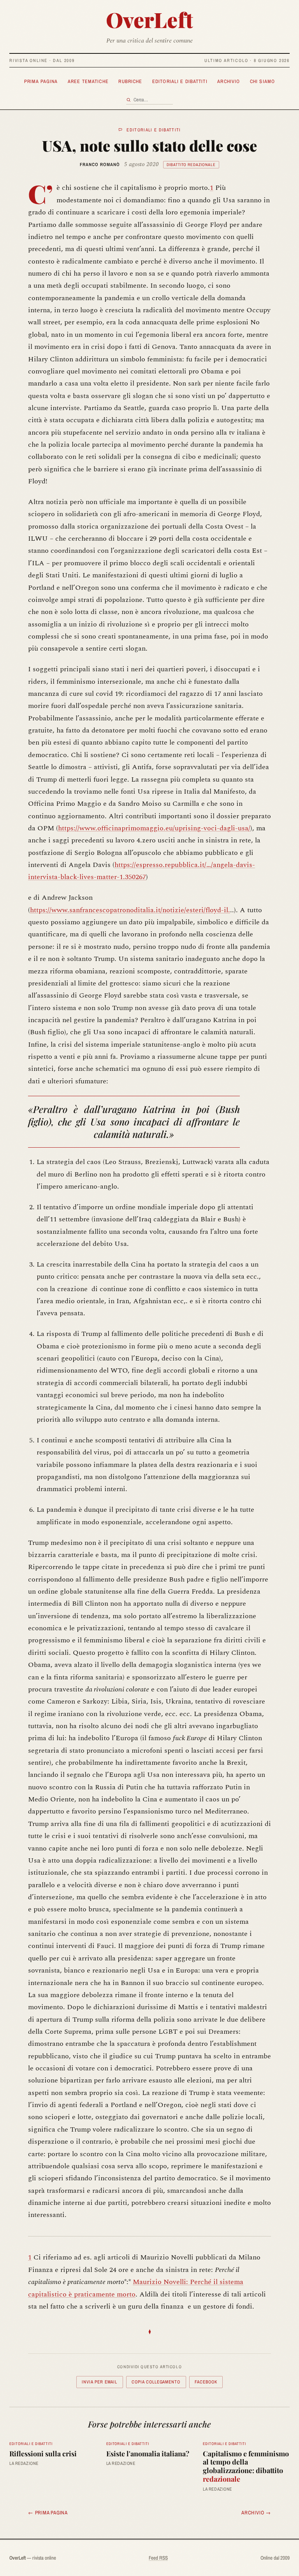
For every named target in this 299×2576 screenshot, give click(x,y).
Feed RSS (158, 2558)
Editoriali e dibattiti (180, 81)
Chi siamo (262, 81)
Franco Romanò (100, 165)
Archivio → (256, 2512)
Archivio (229, 81)
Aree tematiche (88, 81)
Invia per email (99, 2382)
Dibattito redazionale (191, 165)
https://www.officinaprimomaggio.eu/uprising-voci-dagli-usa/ (154, 828)
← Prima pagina (48, 2512)
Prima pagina (41, 81)
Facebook (206, 2382)
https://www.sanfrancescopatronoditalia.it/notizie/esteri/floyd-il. (130, 910)
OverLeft (149, 19)
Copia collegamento (156, 2382)
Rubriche (130, 81)
